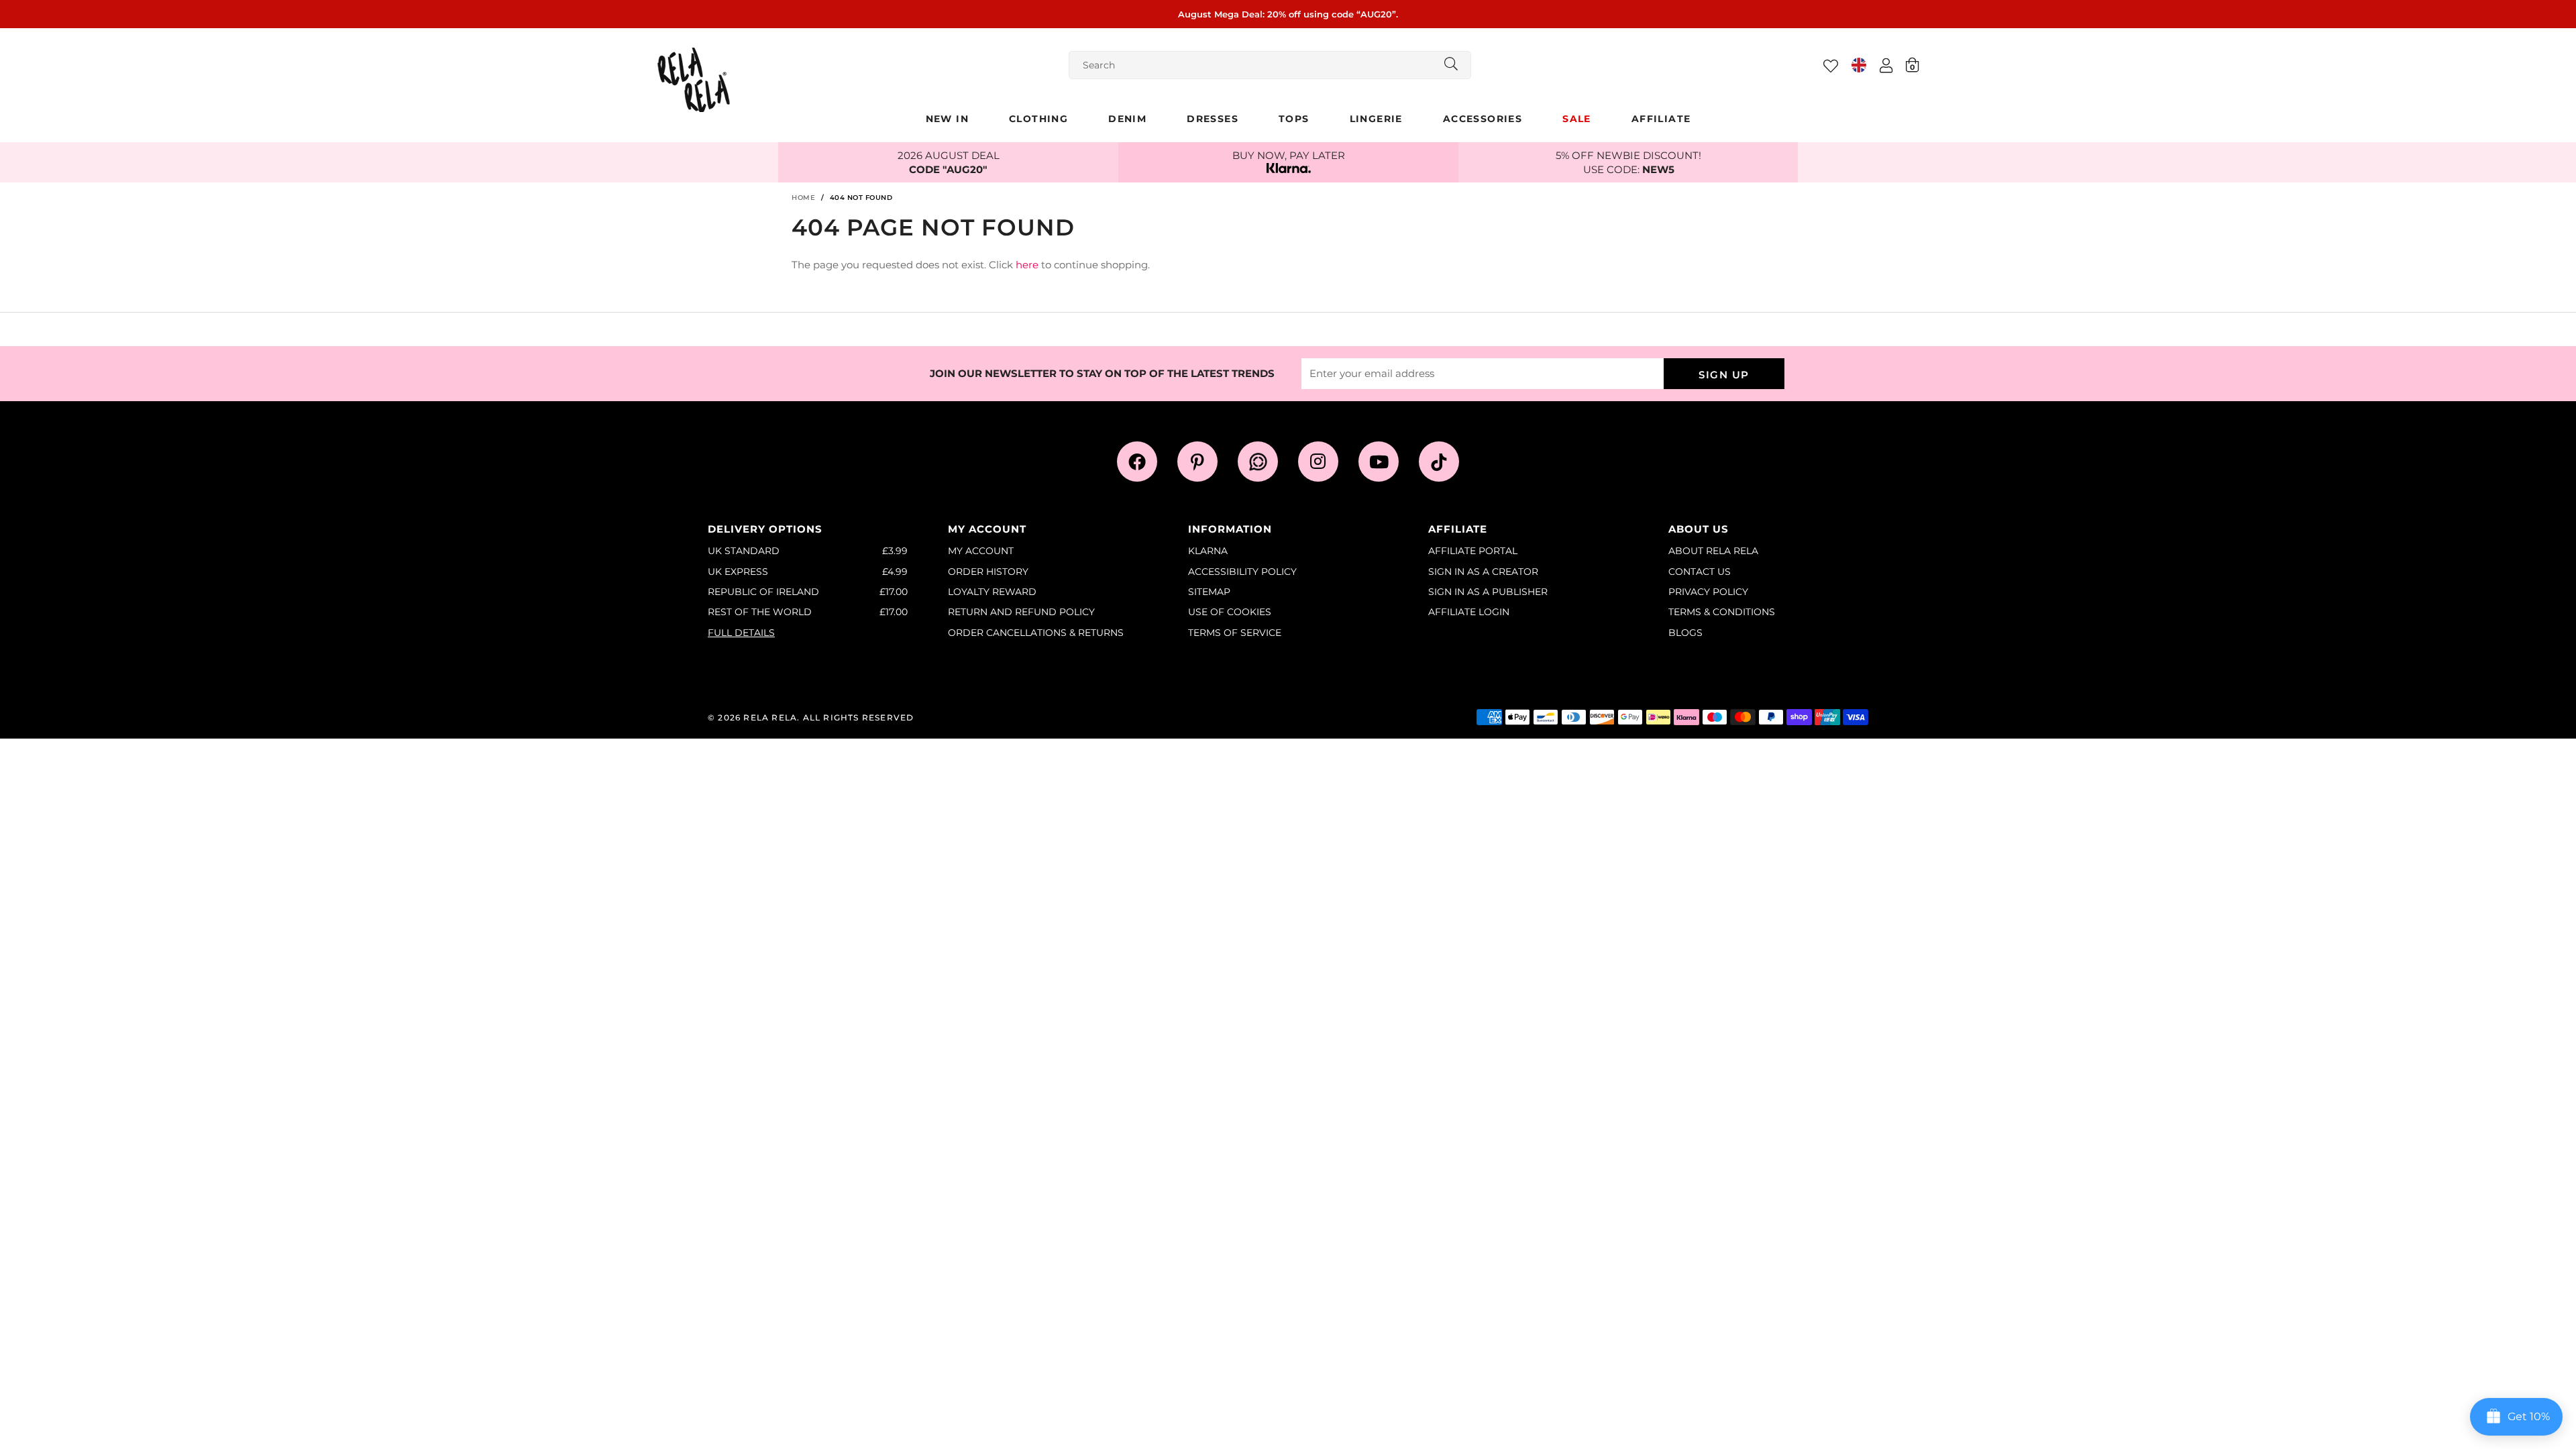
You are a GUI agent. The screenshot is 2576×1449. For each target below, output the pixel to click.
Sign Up (1724, 375)
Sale (1577, 119)
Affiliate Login (1469, 612)
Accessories (1483, 119)
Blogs (1685, 633)
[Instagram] (1318, 462)
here (1027, 265)
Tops (1294, 119)
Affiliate (1661, 119)
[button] (1912, 64)
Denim (1127, 119)
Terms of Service (1235, 633)
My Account (981, 551)
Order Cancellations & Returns (1036, 633)
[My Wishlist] (1831, 66)
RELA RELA (694, 80)
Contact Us (1700, 572)
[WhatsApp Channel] (1258, 462)
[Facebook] (1137, 462)
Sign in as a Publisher (1488, 592)
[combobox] (1270, 65)
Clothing (1038, 119)
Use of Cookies (1230, 612)
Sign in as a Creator (1483, 572)
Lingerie (1376, 119)
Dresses (1213, 119)
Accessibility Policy (1242, 572)
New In (947, 119)
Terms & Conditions (1722, 612)
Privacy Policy (1708, 592)
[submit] (1451, 65)
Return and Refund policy (1021, 612)
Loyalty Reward (992, 592)
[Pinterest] (1197, 462)
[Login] (1886, 65)
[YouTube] (1379, 462)
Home (803, 198)
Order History (988, 572)
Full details (741, 633)
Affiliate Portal (1473, 551)
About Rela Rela (1713, 551)
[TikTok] (1439, 462)
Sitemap (1209, 592)
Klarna (1208, 551)
